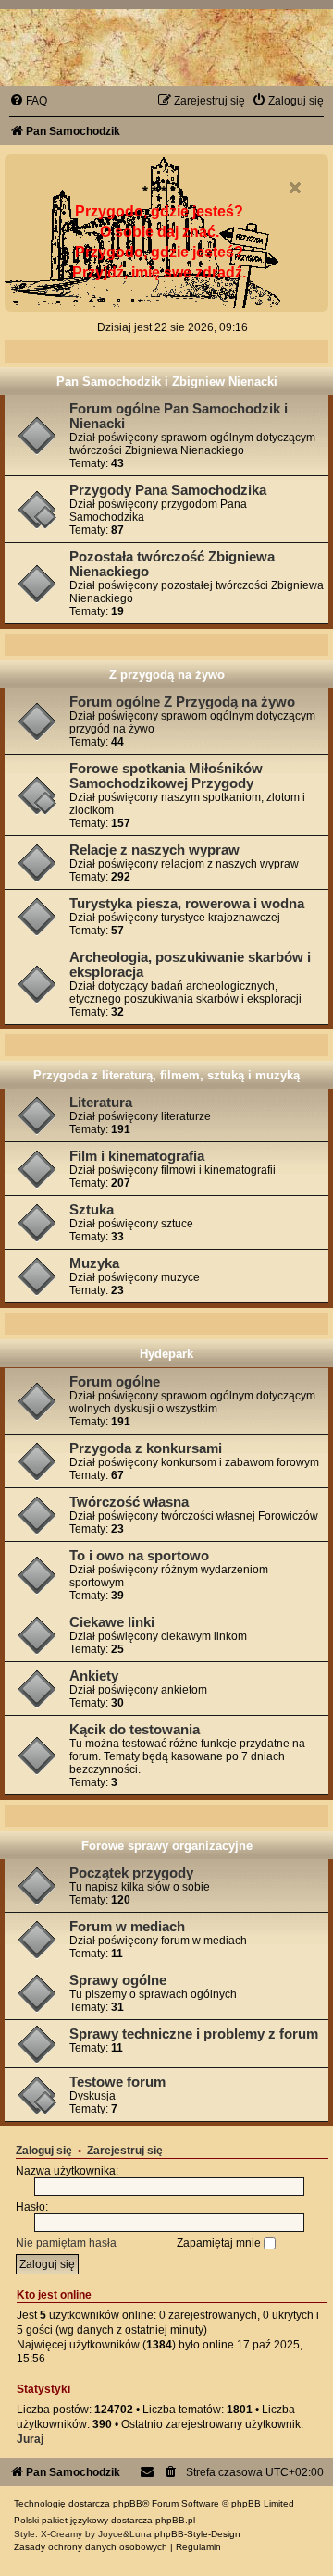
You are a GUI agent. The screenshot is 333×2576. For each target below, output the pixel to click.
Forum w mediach (127, 1927)
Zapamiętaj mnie (220, 2243)
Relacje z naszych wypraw (154, 850)
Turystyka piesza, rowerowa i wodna (187, 904)
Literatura (101, 1103)
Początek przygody (131, 1873)
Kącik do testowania (135, 1730)
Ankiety (94, 1676)
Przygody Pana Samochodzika (168, 490)
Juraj (30, 2439)
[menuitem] (28, 101)
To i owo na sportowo (139, 1556)
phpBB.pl (175, 2520)
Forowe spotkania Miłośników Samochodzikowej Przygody (166, 776)
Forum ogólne (115, 1382)
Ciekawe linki (112, 1622)
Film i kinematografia (137, 1156)
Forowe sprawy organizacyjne (167, 1846)
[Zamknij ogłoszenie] (295, 188)
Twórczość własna (129, 1502)
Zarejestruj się (125, 2151)
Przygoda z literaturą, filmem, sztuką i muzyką (166, 1075)
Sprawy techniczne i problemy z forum (194, 2034)
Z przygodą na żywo (167, 675)
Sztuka (92, 1210)
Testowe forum (117, 2082)
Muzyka (94, 1263)
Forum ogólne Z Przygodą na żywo (182, 702)
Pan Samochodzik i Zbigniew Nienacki (167, 382)
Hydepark (166, 1354)
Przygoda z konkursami (146, 1448)
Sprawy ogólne (118, 1980)
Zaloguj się (44, 2151)
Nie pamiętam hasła (66, 2243)
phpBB (128, 2503)
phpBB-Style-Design (197, 2534)
